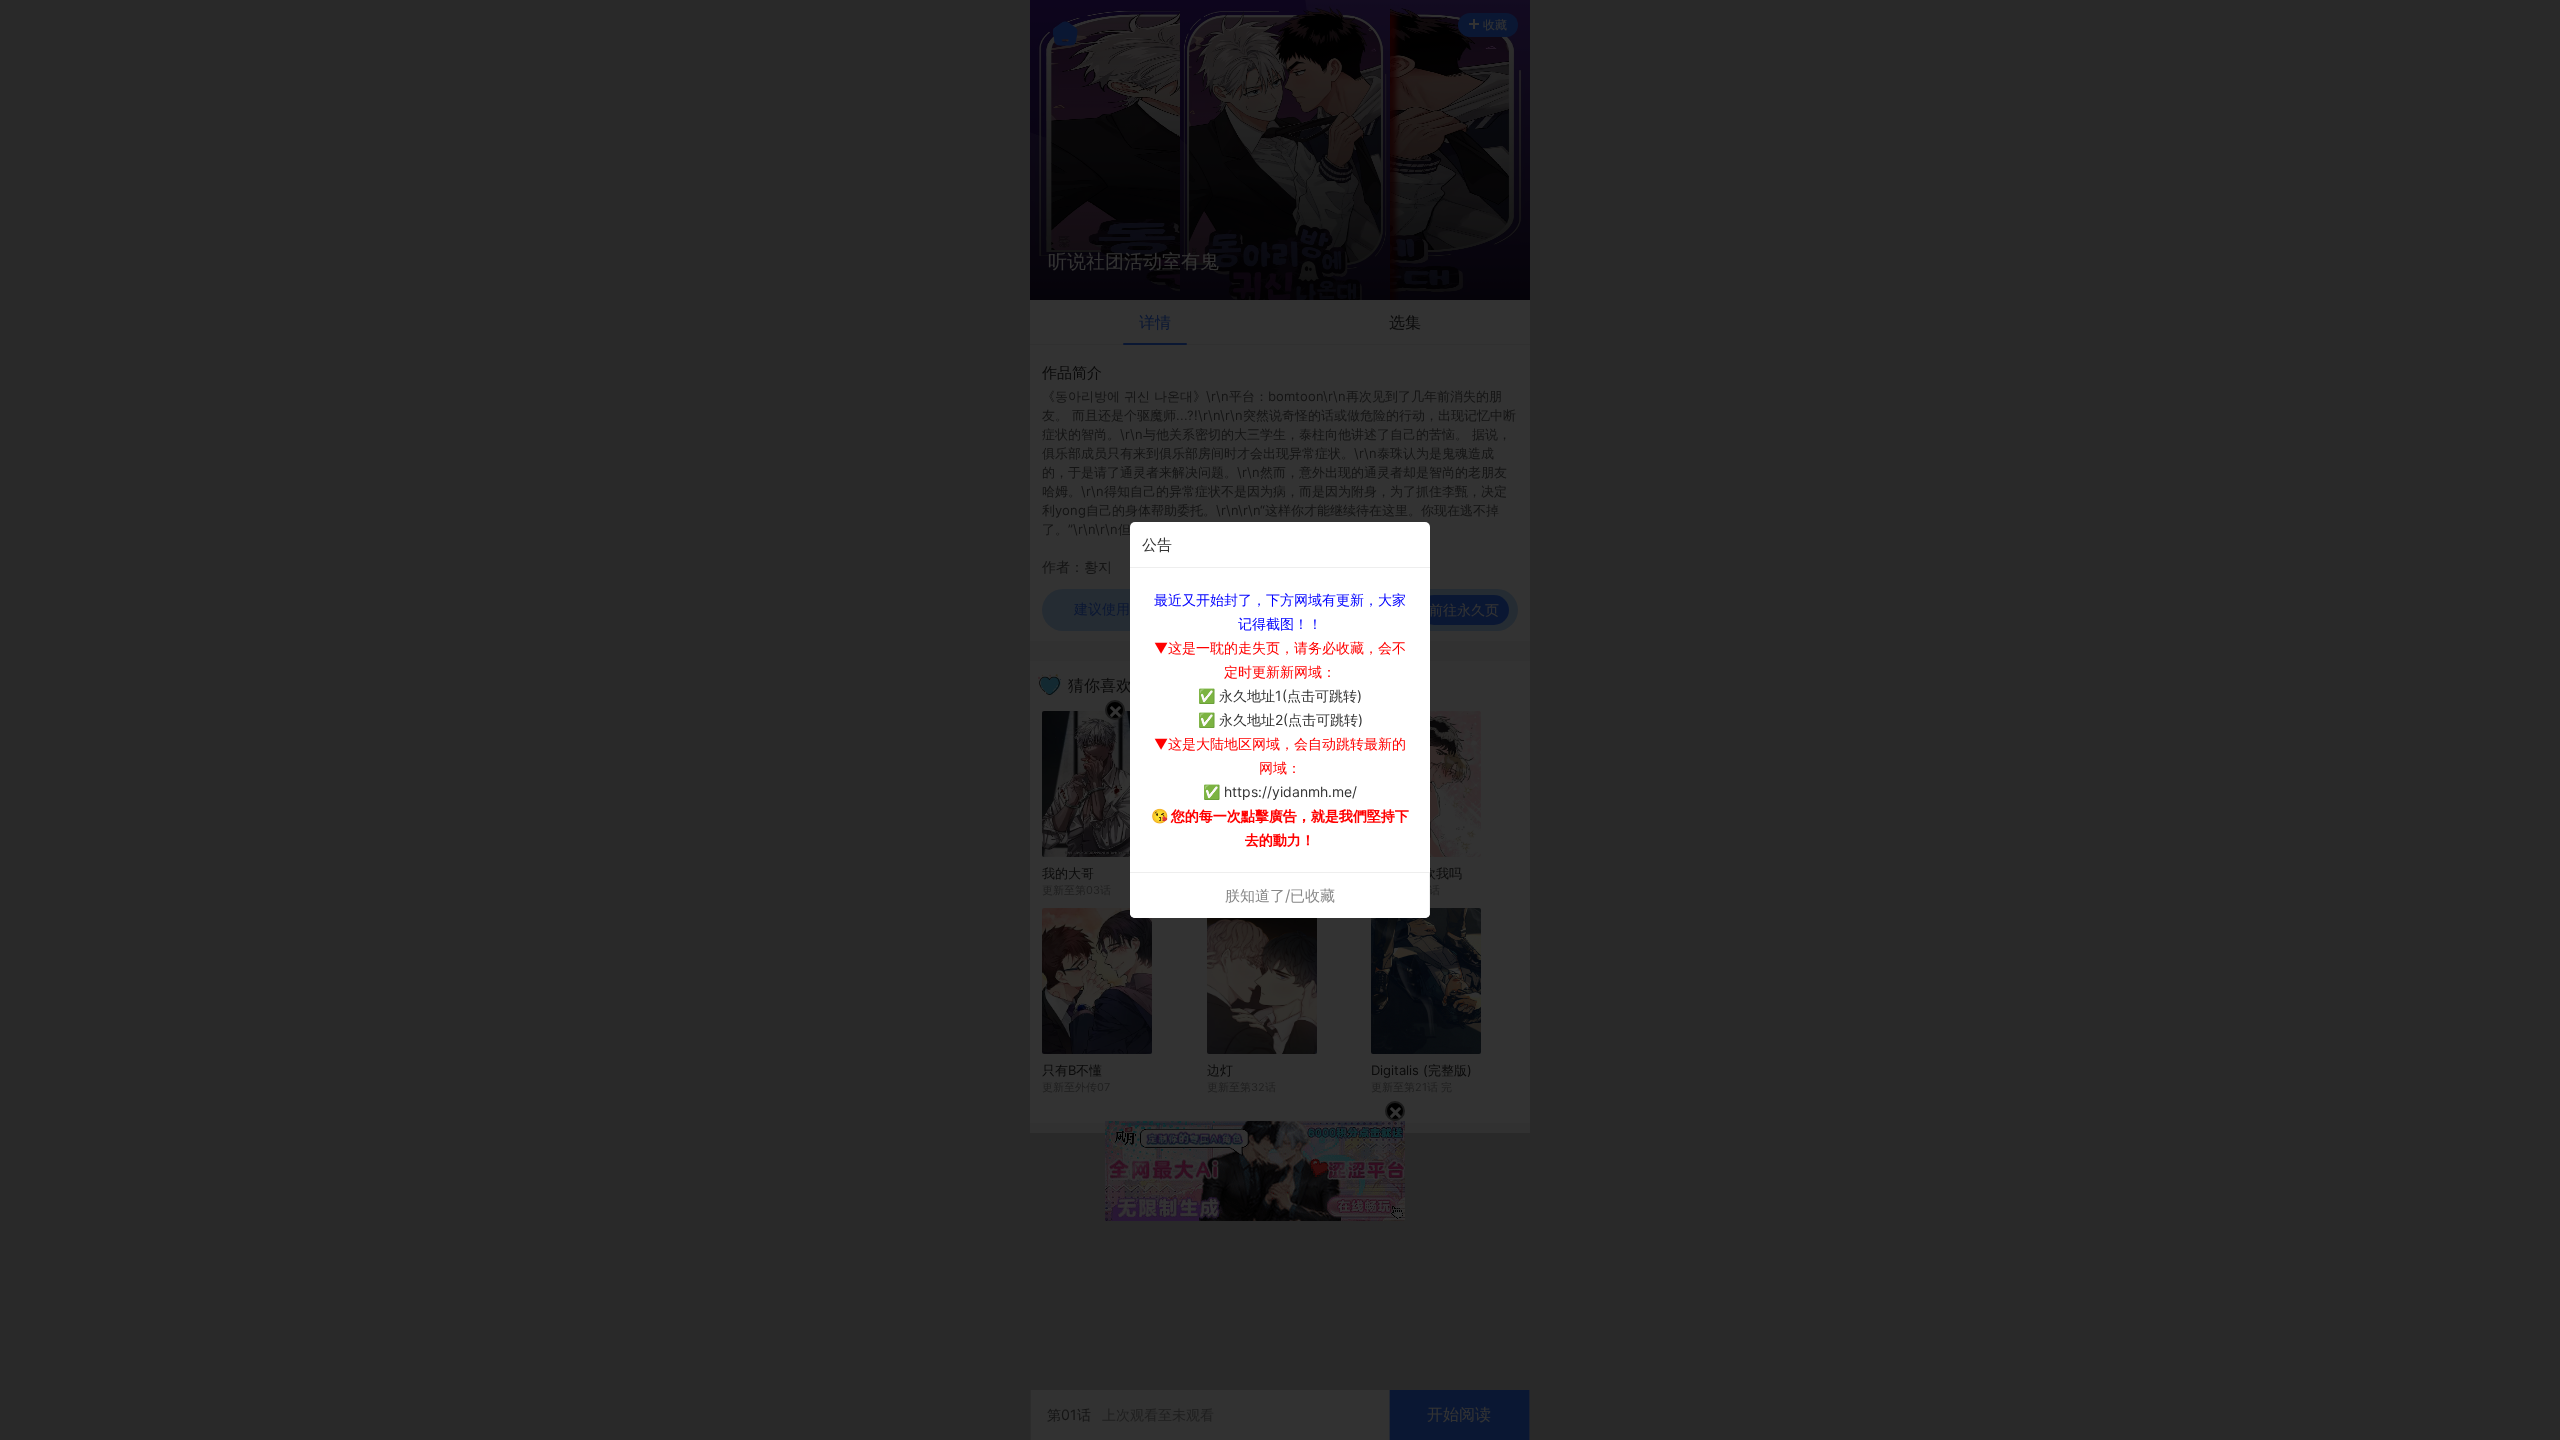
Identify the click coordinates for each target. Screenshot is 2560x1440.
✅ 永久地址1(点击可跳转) (1280, 695)
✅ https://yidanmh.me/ (1280, 791)
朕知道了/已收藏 (1280, 895)
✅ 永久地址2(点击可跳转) (1280, 719)
